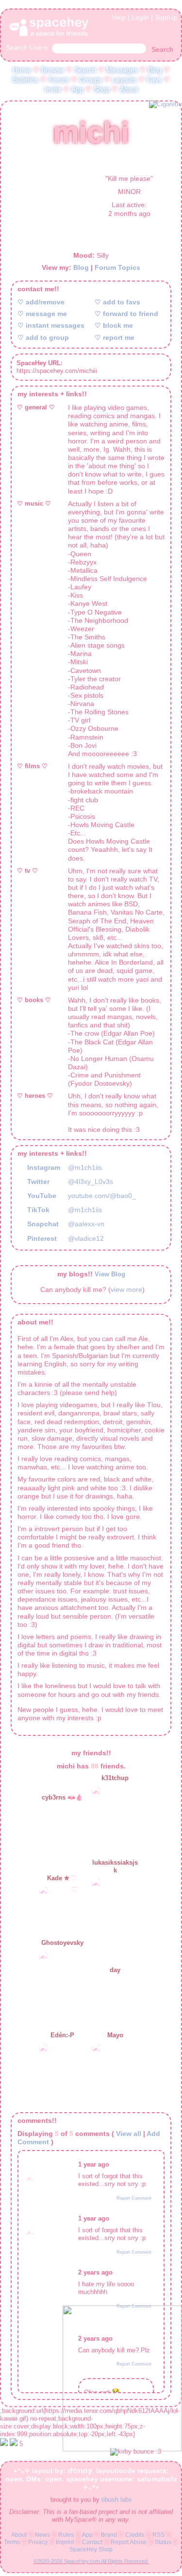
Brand (109, 2537)
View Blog (110, 1271)
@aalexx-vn (86, 1221)
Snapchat (42, 1221)
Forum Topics (117, 265)
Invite (53, 88)
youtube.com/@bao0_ (102, 1193)
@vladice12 (86, 1235)
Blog (155, 68)
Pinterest (41, 1235)
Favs (154, 78)
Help (119, 16)
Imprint (65, 2544)
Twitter (37, 1179)
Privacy (38, 2544)
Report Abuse (129, 2544)
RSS (158, 2537)
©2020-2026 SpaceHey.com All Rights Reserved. (91, 2563)
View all (129, 2130)
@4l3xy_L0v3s (91, 1179)
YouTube (41, 1193)
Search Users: (28, 46)
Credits (135, 2537)
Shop (102, 88)
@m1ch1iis (85, 1164)
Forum (59, 78)
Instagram (43, 1164)
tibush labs (117, 2502)
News (42, 2537)
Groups (91, 78)
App (77, 88)
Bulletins (25, 78)
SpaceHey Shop (91, 2551)
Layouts (124, 78)
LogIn (140, 16)
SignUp (166, 16)
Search (162, 48)
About (129, 88)
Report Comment (134, 2195)
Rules (66, 2537)
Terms (12, 2544)
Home (22, 68)
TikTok (37, 1207)
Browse (53, 68)
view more (126, 1286)
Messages (122, 68)
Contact (92, 2544)
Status (163, 2544)
